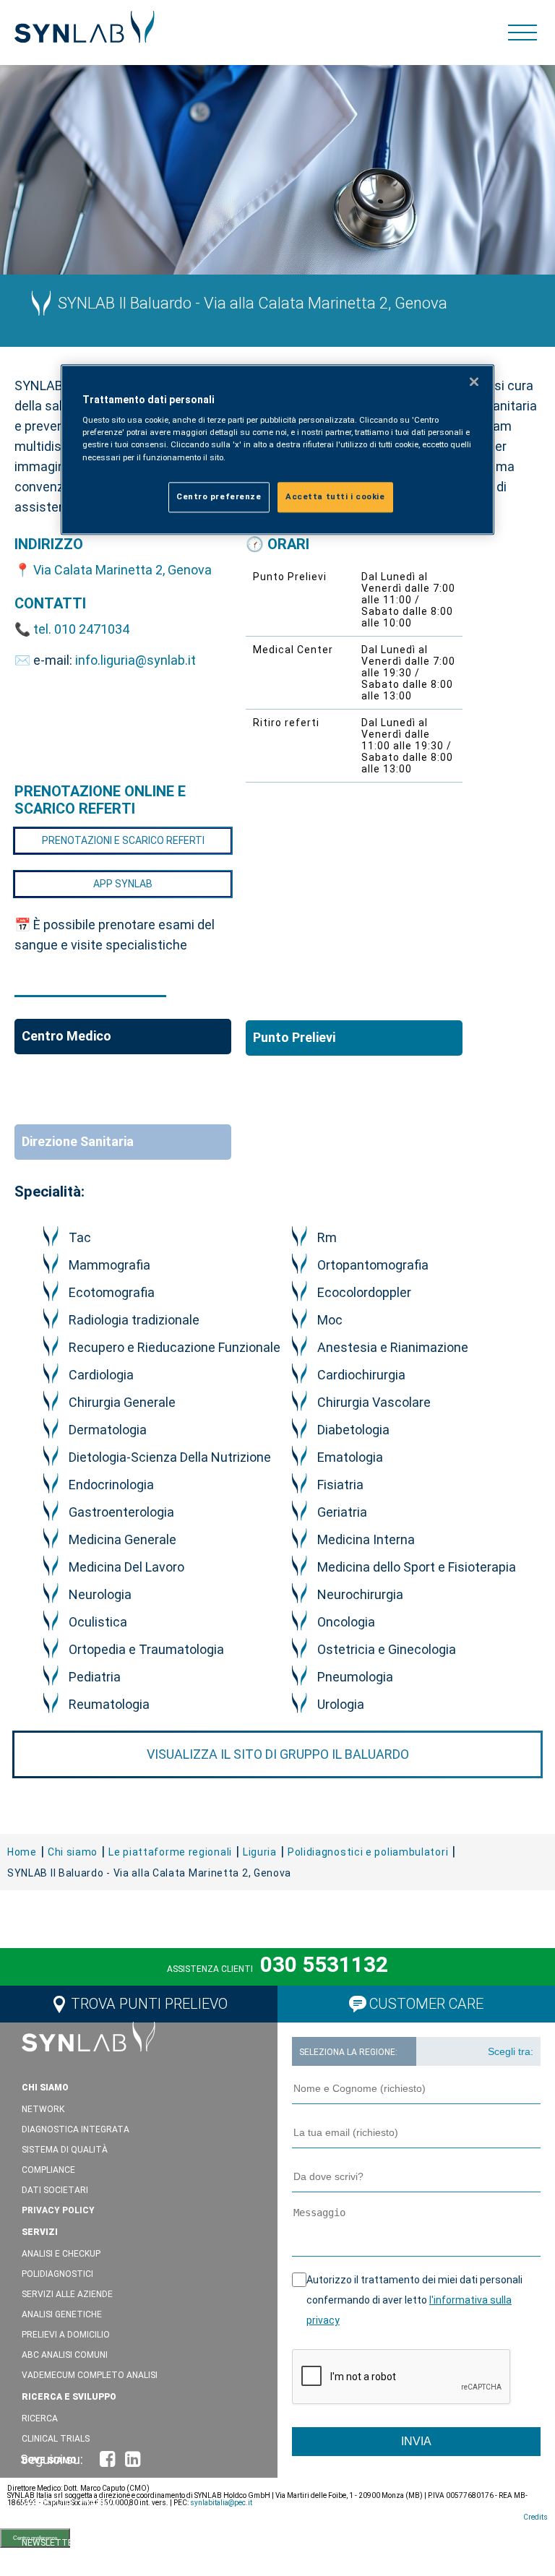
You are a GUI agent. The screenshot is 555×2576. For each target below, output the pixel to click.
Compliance (48, 2170)
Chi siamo (45, 2088)
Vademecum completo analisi (90, 2375)
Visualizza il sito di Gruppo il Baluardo (278, 1754)
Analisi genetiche (62, 2314)
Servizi (40, 2232)
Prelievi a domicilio (66, 2335)
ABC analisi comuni (65, 2355)
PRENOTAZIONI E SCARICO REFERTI (123, 840)
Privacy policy (58, 2210)
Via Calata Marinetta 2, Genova (122, 570)
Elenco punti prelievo (73, 2482)
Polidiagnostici (57, 2274)
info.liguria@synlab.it (135, 660)
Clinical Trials (56, 2439)
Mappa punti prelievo (70, 2502)
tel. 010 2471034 (81, 629)
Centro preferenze (219, 496)
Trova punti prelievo (149, 2004)
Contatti (44, 2523)
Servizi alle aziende (67, 2294)
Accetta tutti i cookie (335, 496)
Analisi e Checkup (61, 2254)
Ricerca (40, 2418)
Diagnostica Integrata (76, 2129)
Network (43, 2109)
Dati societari (55, 2190)
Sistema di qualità (65, 2150)
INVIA (416, 2441)
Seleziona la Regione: (348, 2052)
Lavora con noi (64, 2564)
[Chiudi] (474, 382)
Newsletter (50, 2543)
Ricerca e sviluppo (69, 2397)
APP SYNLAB (123, 884)
